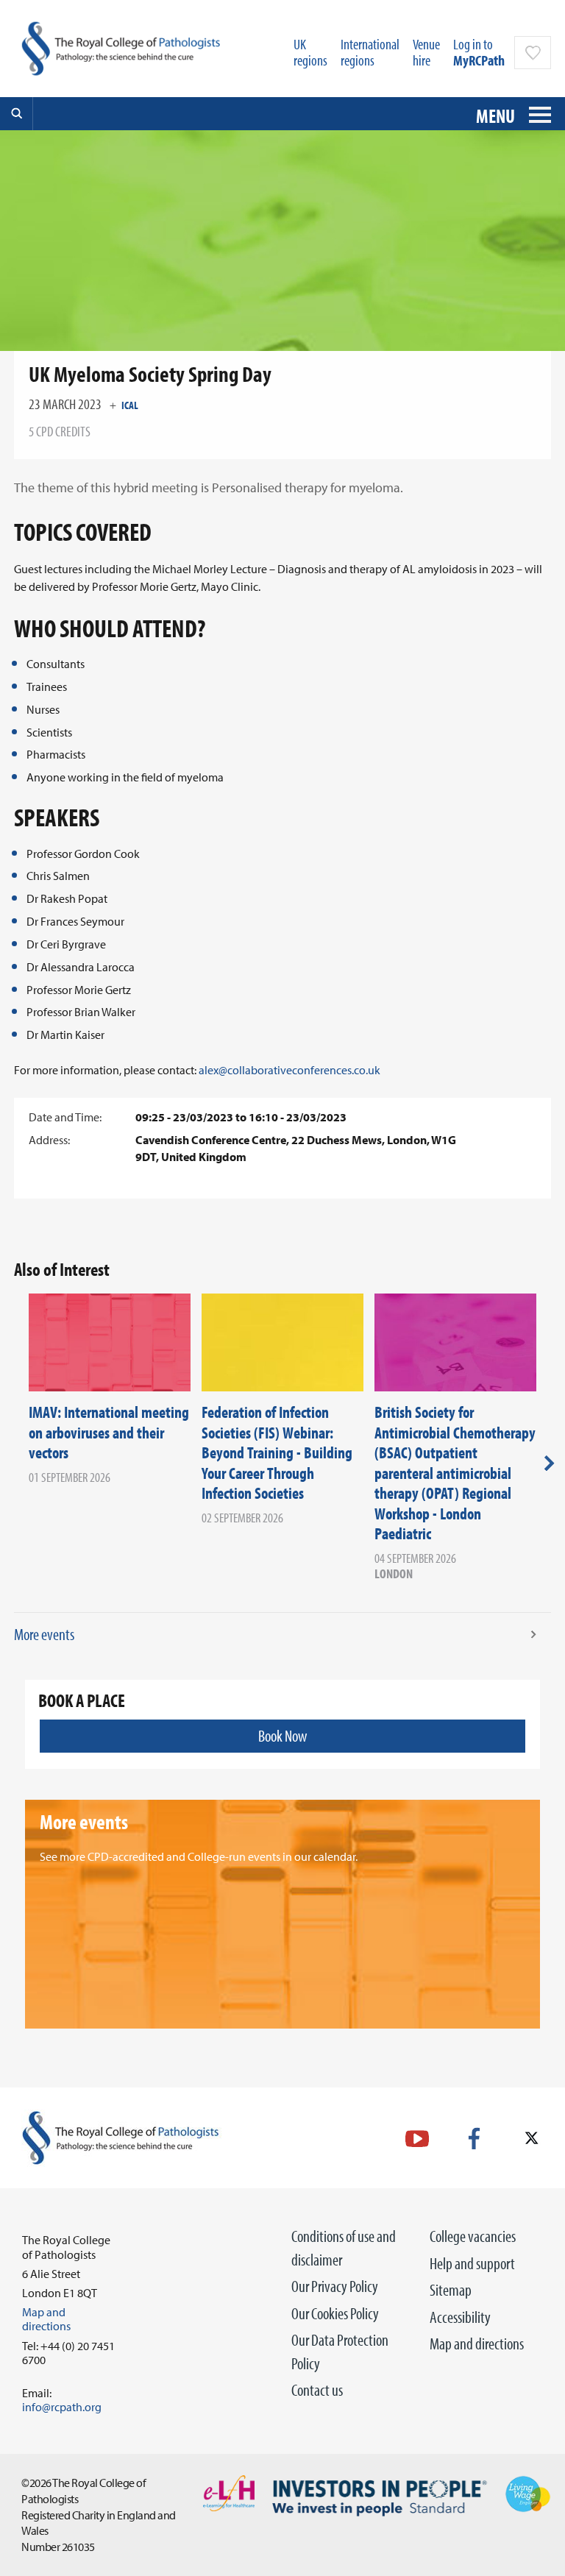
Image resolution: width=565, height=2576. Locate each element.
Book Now (282, 1736)
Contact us (317, 2390)
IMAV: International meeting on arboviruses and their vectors (109, 1432)
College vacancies (473, 2236)
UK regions (310, 52)
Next (549, 1463)
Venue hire (426, 52)
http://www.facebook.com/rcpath (474, 2139)
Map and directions (477, 2343)
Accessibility (460, 2317)
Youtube (417, 2139)
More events (44, 1634)
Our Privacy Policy (335, 2286)
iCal (130, 405)
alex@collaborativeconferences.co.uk (289, 1070)
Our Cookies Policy (335, 2313)
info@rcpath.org (62, 2407)
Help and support (472, 2263)
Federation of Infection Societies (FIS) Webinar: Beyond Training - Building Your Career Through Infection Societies (277, 1452)
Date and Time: (65, 1117)
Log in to (479, 52)
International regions (370, 52)
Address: (49, 1140)
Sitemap (451, 2290)
